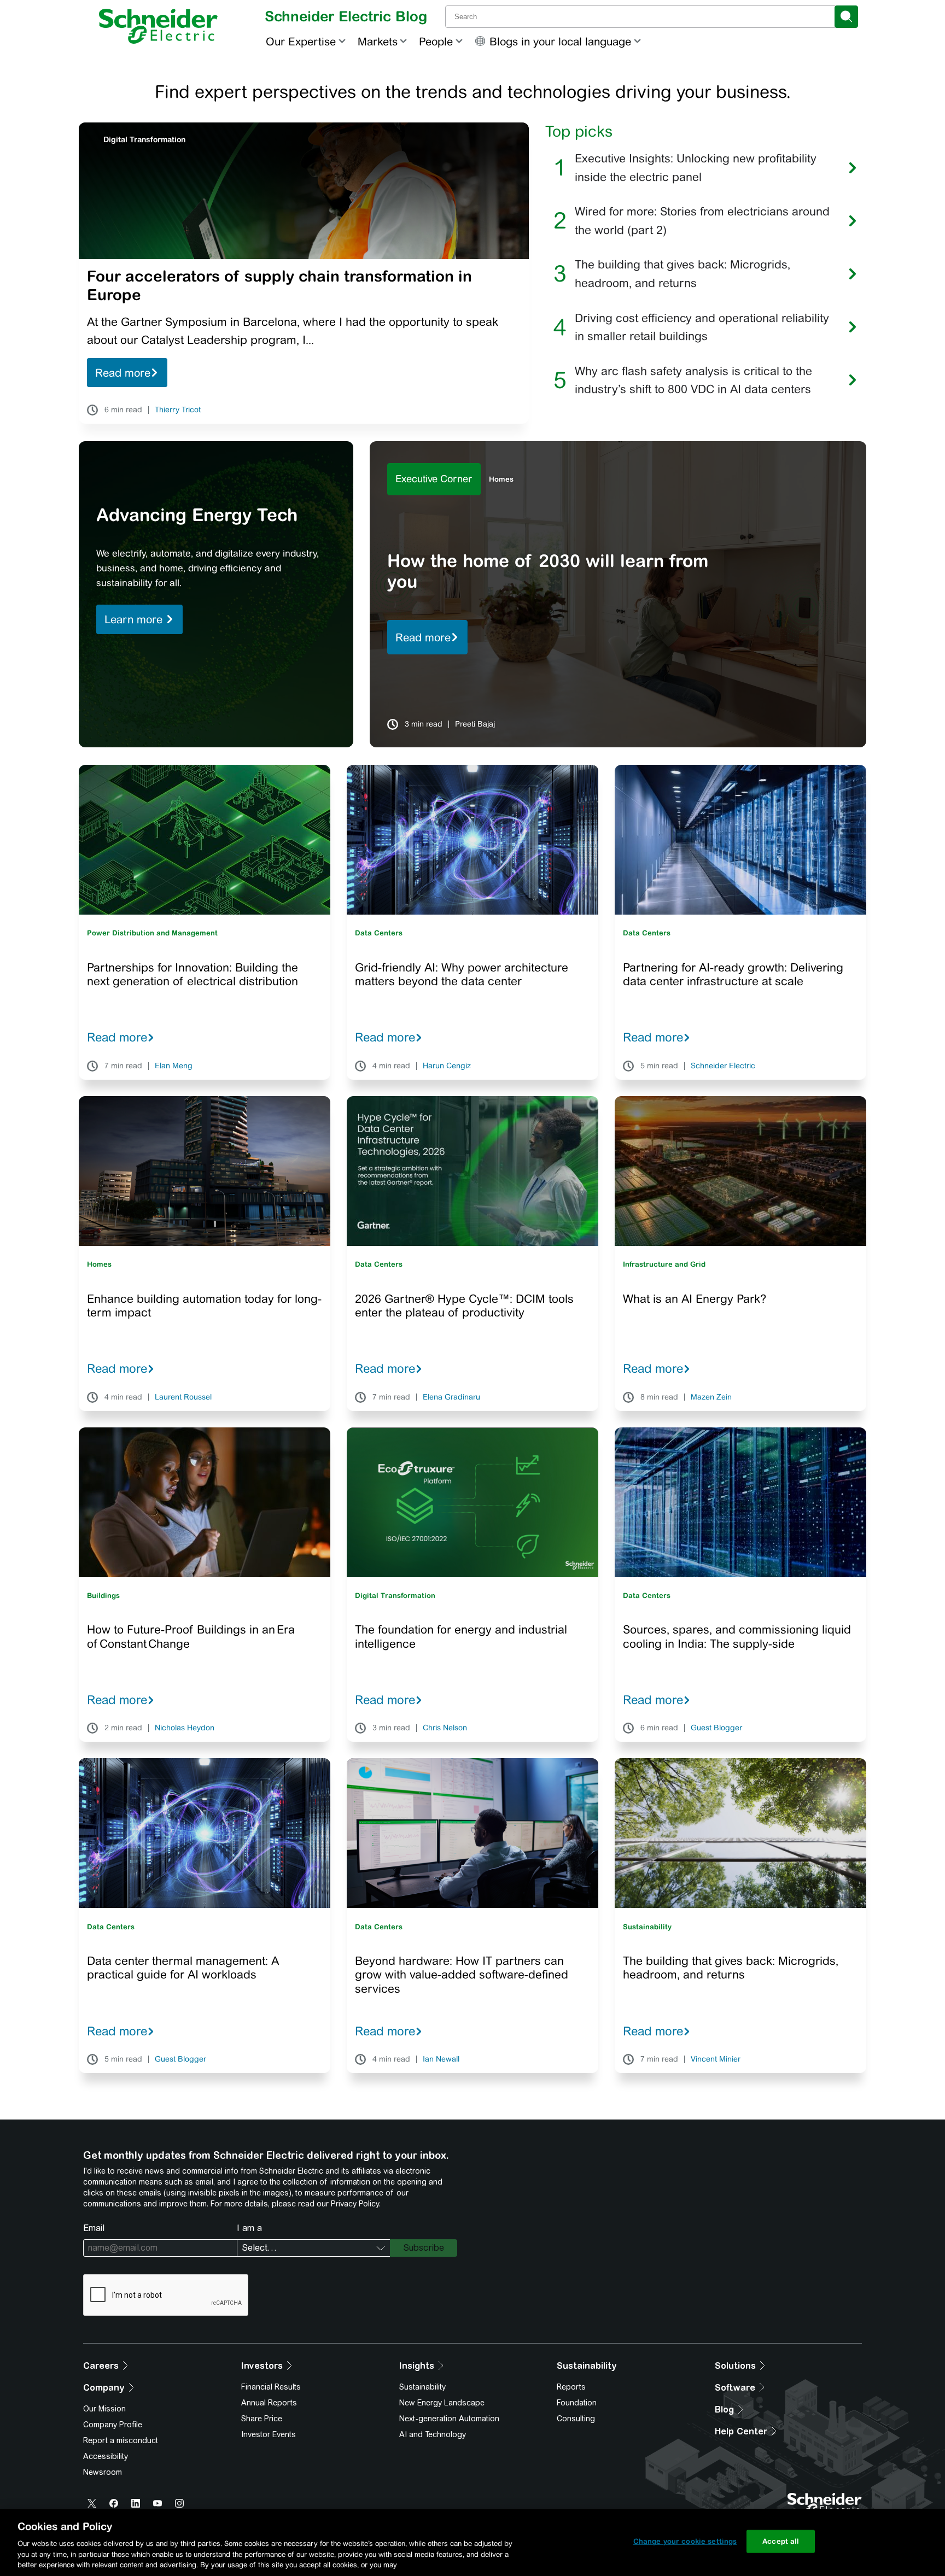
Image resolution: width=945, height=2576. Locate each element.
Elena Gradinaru (451, 1397)
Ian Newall (441, 2059)
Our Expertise (301, 41)
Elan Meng (174, 1066)
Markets (378, 41)
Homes (501, 479)
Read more (123, 373)
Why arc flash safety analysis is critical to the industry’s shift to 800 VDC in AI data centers (693, 380)
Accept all (781, 2541)
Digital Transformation (144, 139)
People (436, 41)
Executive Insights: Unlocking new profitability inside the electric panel (696, 168)
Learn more (135, 619)
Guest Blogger (716, 1728)
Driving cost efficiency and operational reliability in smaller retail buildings (702, 327)
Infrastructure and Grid (664, 1264)
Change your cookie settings (685, 2541)
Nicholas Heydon (185, 1728)
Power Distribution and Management (152, 933)
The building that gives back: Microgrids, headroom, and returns (682, 274)
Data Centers (379, 933)
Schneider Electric (723, 1066)
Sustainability (647, 1927)
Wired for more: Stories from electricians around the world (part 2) (702, 221)
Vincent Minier (716, 2059)
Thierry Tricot (178, 410)
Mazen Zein (711, 1397)
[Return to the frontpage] (158, 26)
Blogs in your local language (560, 41)
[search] (846, 17)
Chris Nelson (445, 1728)
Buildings (103, 1596)
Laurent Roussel (183, 1397)
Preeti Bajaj (475, 724)
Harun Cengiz (447, 1066)
